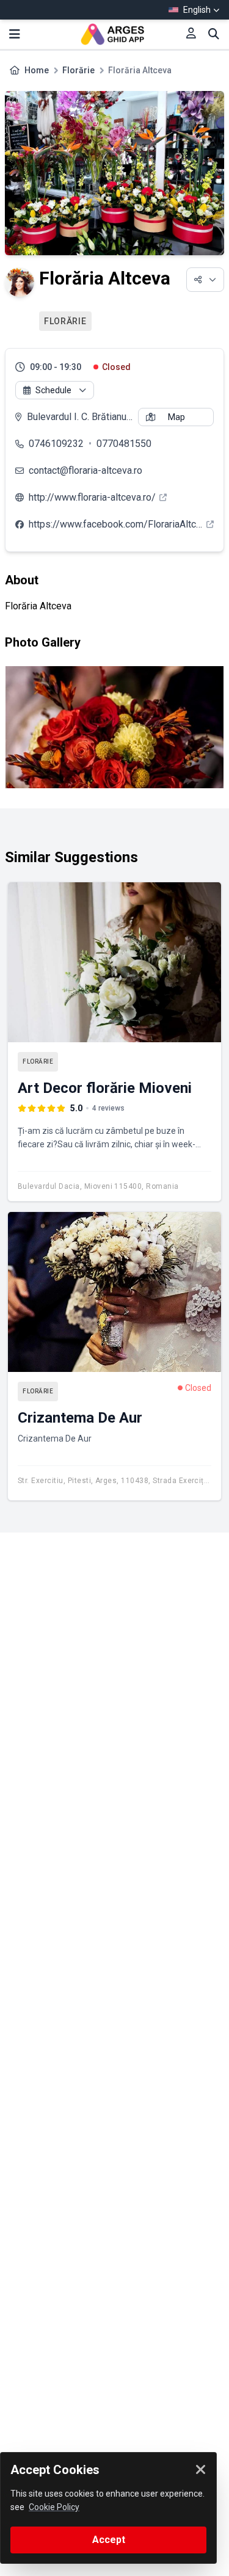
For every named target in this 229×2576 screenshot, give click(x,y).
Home (37, 70)
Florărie (78, 70)
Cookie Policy (54, 2507)
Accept (109, 2540)
